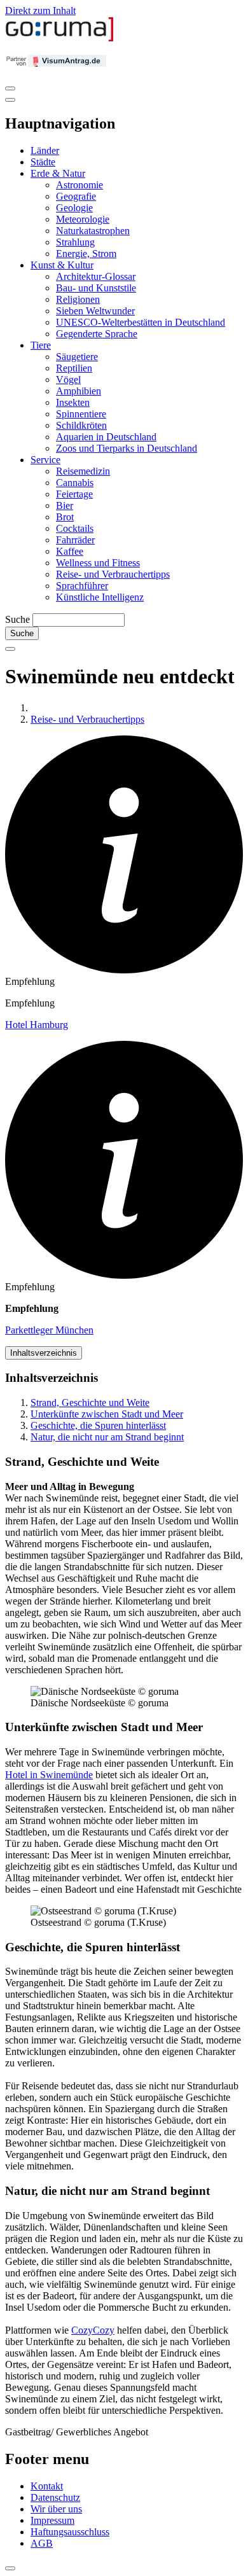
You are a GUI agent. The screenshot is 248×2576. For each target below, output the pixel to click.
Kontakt (47, 2486)
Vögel (68, 379)
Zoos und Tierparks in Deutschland (127, 448)
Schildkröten (81, 425)
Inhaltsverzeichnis (44, 1353)
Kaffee (70, 551)
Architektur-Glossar (96, 276)
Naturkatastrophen (93, 231)
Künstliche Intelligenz (100, 597)
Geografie (76, 196)
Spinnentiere (81, 414)
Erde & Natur (58, 173)
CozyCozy (93, 2330)
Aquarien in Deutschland (106, 437)
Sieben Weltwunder (95, 311)
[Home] (60, 38)
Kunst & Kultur (62, 265)
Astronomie (79, 185)
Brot (65, 517)
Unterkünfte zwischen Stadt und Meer (107, 1414)
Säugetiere (77, 357)
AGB (42, 2543)
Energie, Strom (86, 254)
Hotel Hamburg (37, 1025)
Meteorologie (83, 219)
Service (45, 460)
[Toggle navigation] (10, 88)
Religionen (78, 299)
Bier (65, 505)
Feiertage (74, 494)
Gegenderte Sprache (97, 334)
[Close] (10, 100)
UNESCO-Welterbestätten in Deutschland (141, 322)
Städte (43, 162)
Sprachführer (82, 586)
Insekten (73, 402)
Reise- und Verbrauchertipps (113, 574)
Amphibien (79, 391)
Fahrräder (75, 540)
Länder (45, 150)
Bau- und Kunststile (96, 288)
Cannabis (75, 483)
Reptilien (74, 368)
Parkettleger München (49, 1330)
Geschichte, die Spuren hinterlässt (98, 1425)
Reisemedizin (83, 471)
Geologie (74, 208)
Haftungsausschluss (70, 2532)
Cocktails (75, 528)
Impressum (52, 2520)
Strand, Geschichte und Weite (90, 1403)
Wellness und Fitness (98, 563)
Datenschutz (55, 2497)
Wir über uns (56, 2509)
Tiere (41, 345)
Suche (17, 619)
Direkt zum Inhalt (40, 10)
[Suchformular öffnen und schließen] (10, 649)
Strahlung (75, 242)
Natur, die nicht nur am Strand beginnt (107, 1437)
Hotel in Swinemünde (49, 1775)
